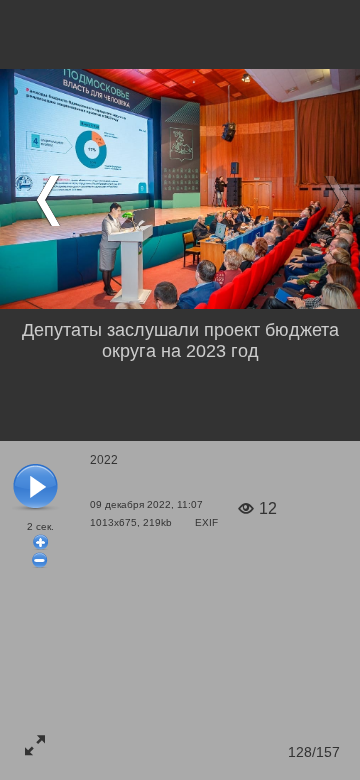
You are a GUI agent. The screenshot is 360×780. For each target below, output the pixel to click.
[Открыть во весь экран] (35, 745)
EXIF (206, 522)
